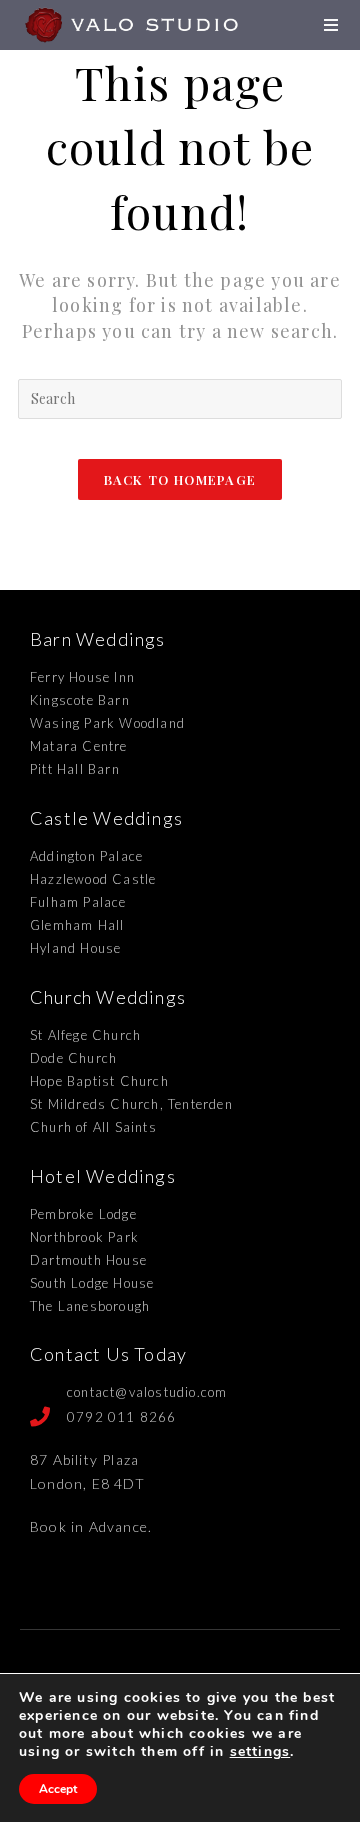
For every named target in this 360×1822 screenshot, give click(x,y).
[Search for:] (180, 396)
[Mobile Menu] (333, 24)
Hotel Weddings (103, 1176)
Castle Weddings (106, 818)
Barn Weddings (98, 639)
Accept (58, 1789)
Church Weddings (108, 997)
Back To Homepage (180, 479)
